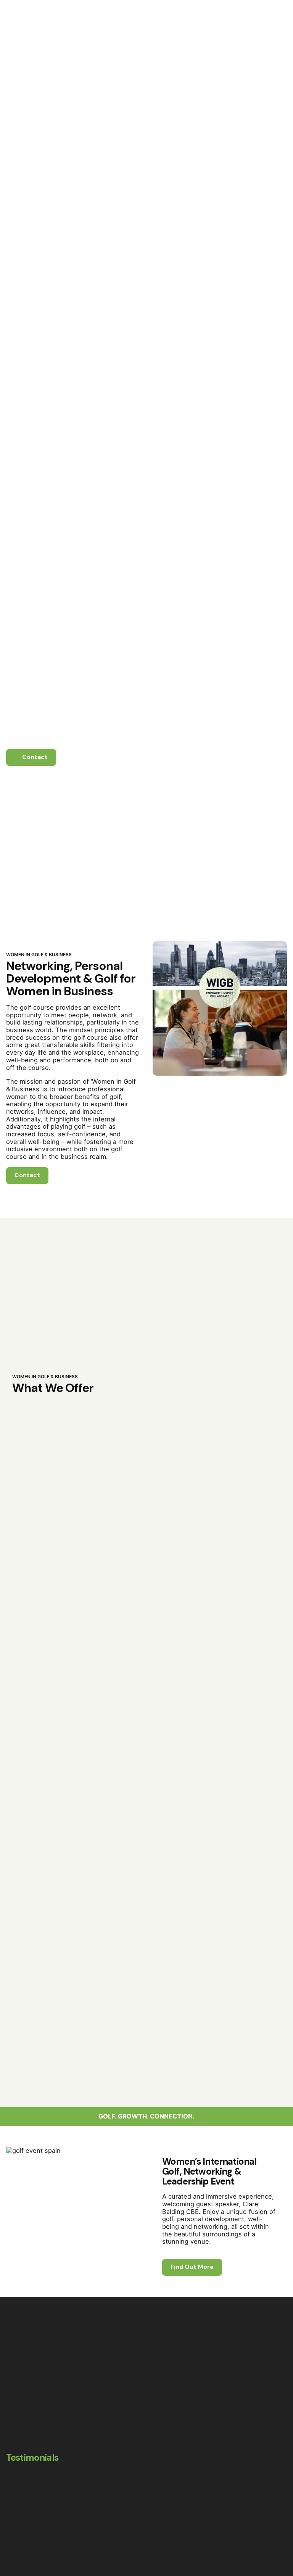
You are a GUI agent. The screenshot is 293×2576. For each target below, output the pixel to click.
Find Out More (192, 2267)
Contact (268, 154)
